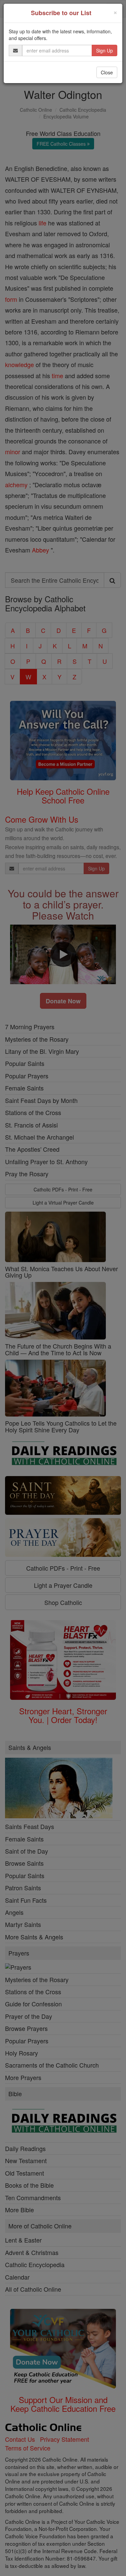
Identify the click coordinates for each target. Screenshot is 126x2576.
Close (107, 72)
